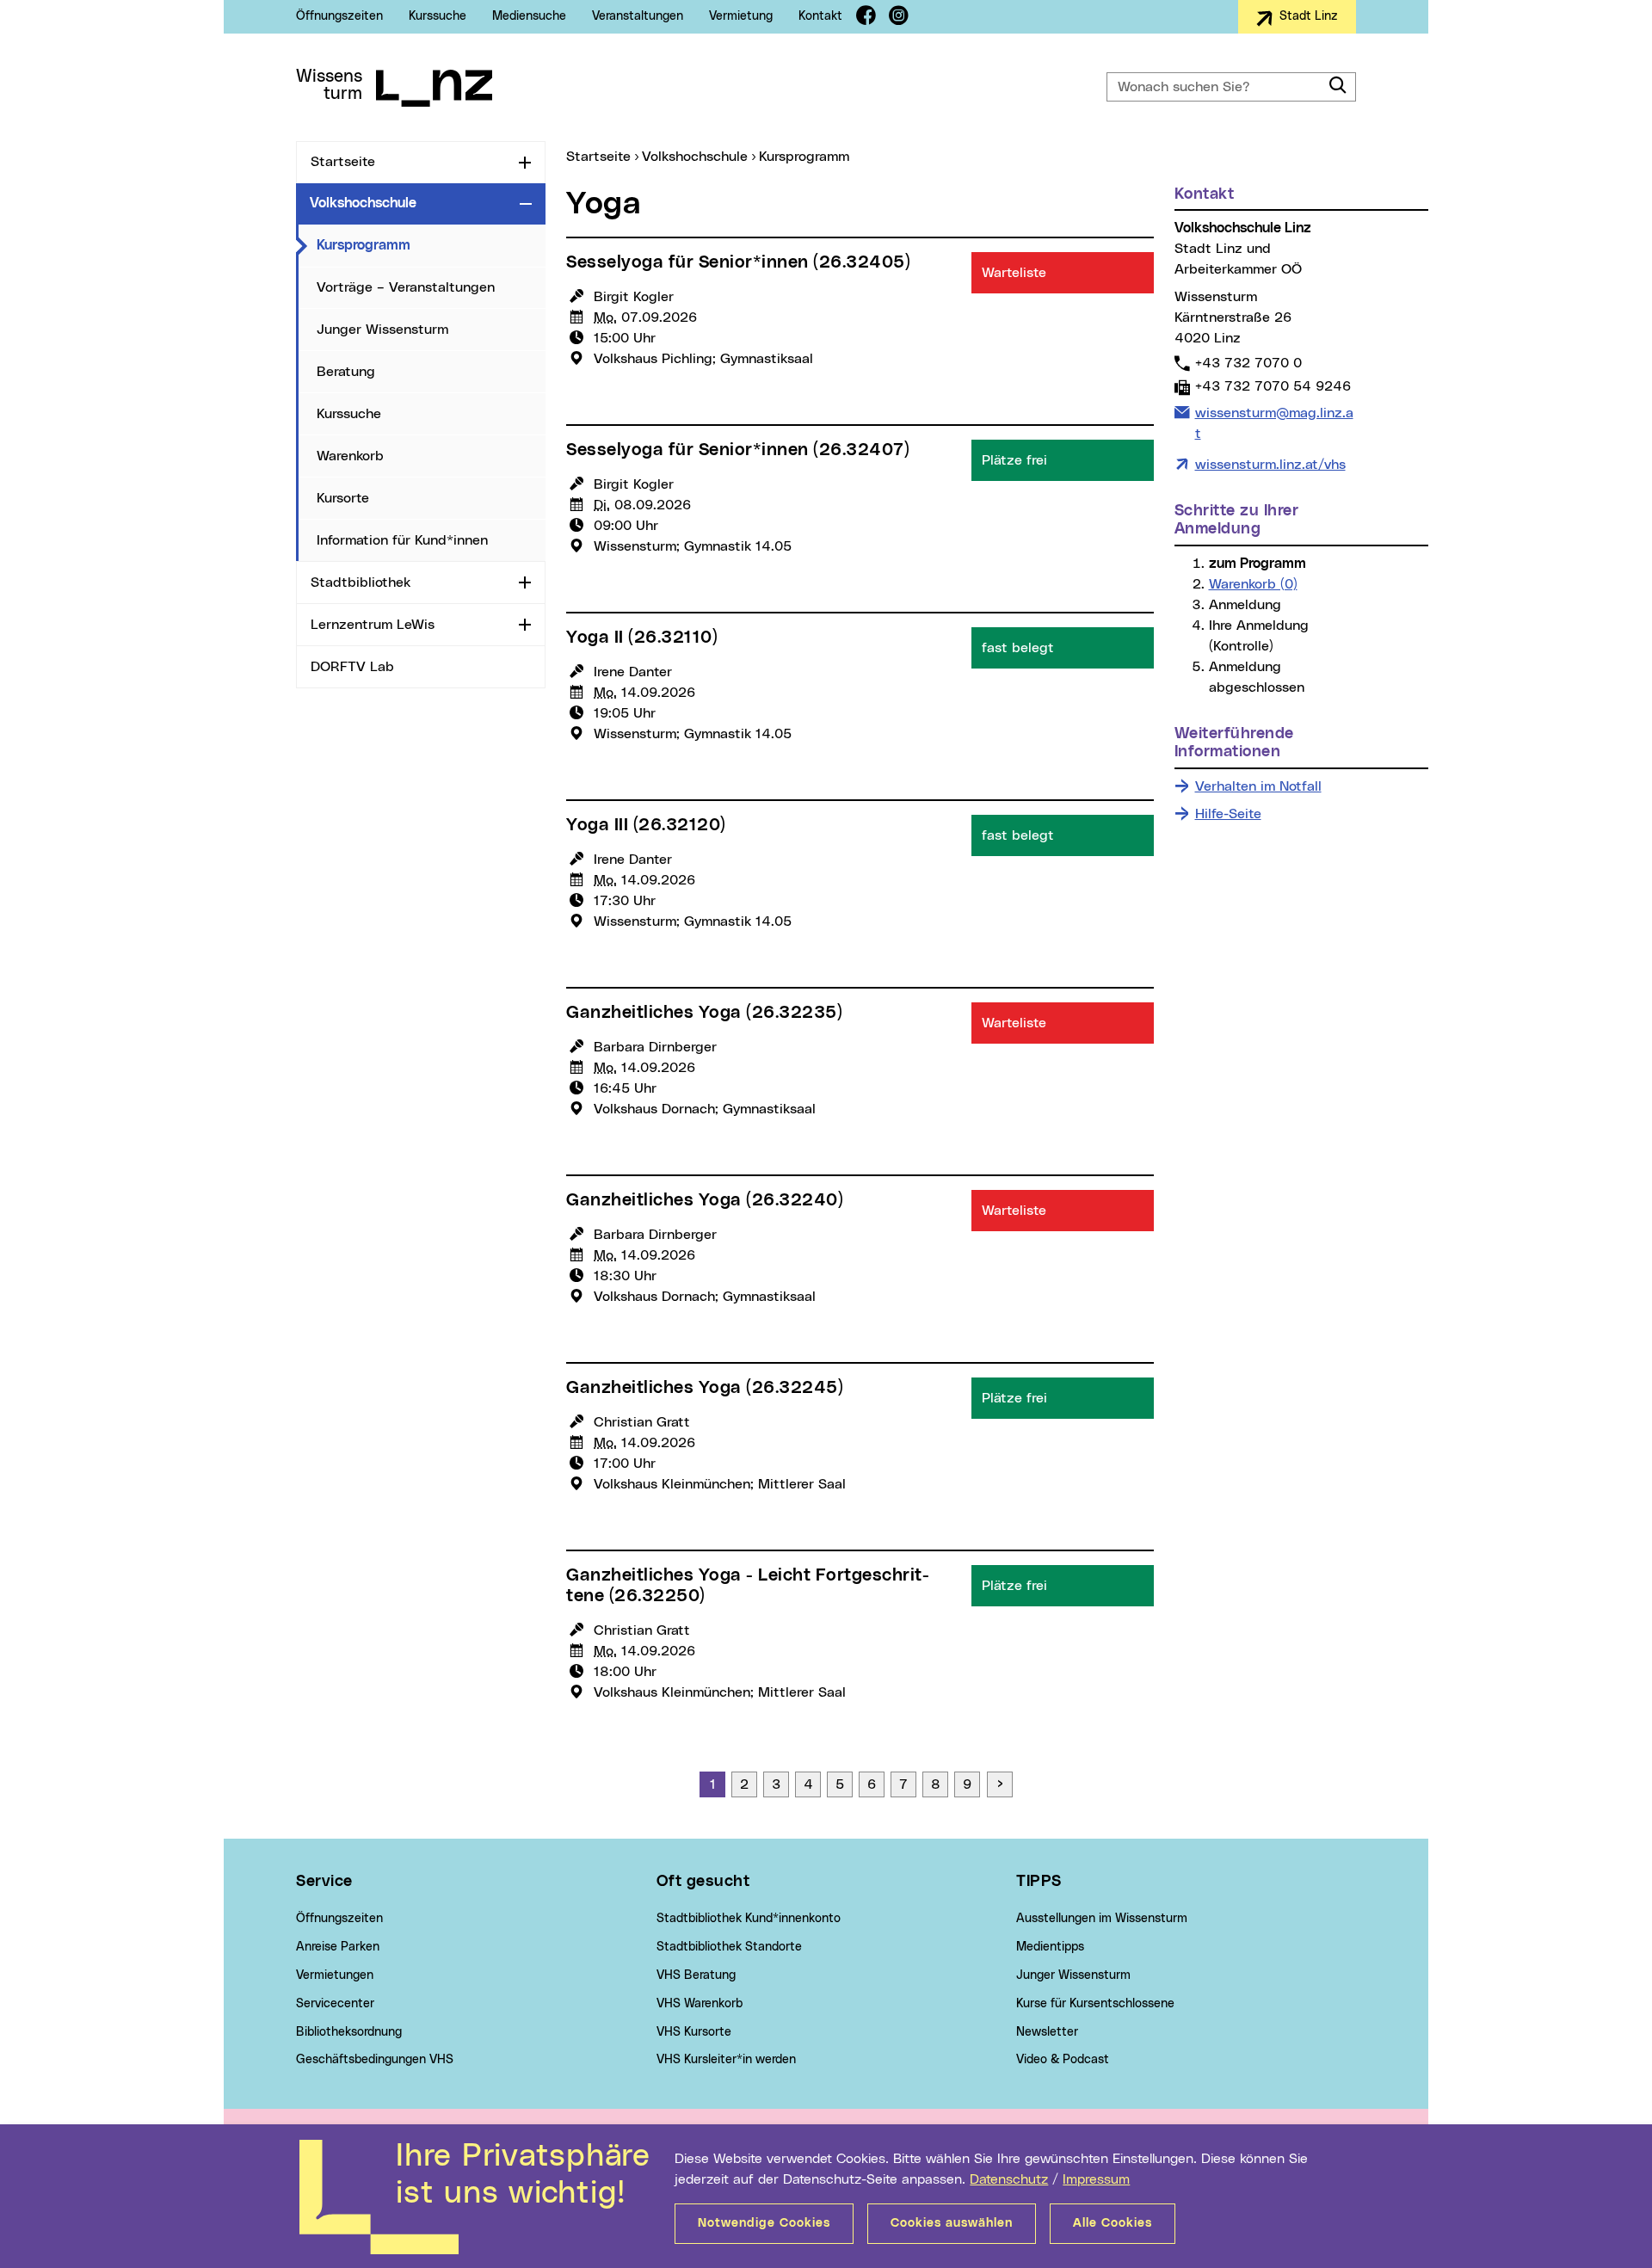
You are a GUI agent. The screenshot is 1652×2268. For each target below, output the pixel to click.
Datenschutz (1009, 2179)
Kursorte (343, 498)
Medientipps (1050, 1947)
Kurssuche (438, 16)
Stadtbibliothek (361, 582)
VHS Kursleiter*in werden (726, 2060)
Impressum (1096, 2179)
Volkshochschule (363, 203)
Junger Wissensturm (382, 330)
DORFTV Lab (352, 667)
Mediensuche (529, 16)
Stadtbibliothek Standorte (729, 1947)
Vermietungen (335, 1975)
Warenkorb (350, 456)
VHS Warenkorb (700, 2004)
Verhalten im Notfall (1258, 786)
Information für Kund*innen (402, 540)
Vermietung (741, 16)
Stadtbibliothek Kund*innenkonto (749, 1919)
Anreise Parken (338, 1947)
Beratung (346, 372)
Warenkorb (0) (1253, 584)
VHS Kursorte (694, 2032)
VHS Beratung (696, 1975)
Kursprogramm (431, 245)
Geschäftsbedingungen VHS (375, 2060)
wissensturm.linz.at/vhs (1270, 465)
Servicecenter (335, 2004)
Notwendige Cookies (764, 2223)
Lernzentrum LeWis (373, 625)
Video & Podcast (1063, 2060)
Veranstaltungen (638, 16)
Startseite (343, 162)
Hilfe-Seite (1228, 814)
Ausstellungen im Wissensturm (1102, 1919)
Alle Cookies (1113, 2223)
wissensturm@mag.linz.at (1274, 423)
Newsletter (1047, 2032)
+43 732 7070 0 (1248, 363)
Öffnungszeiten (339, 16)
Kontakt (820, 16)
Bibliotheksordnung (349, 2032)
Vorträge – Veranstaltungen (406, 287)
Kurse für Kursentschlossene (1095, 2004)
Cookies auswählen (952, 2223)
